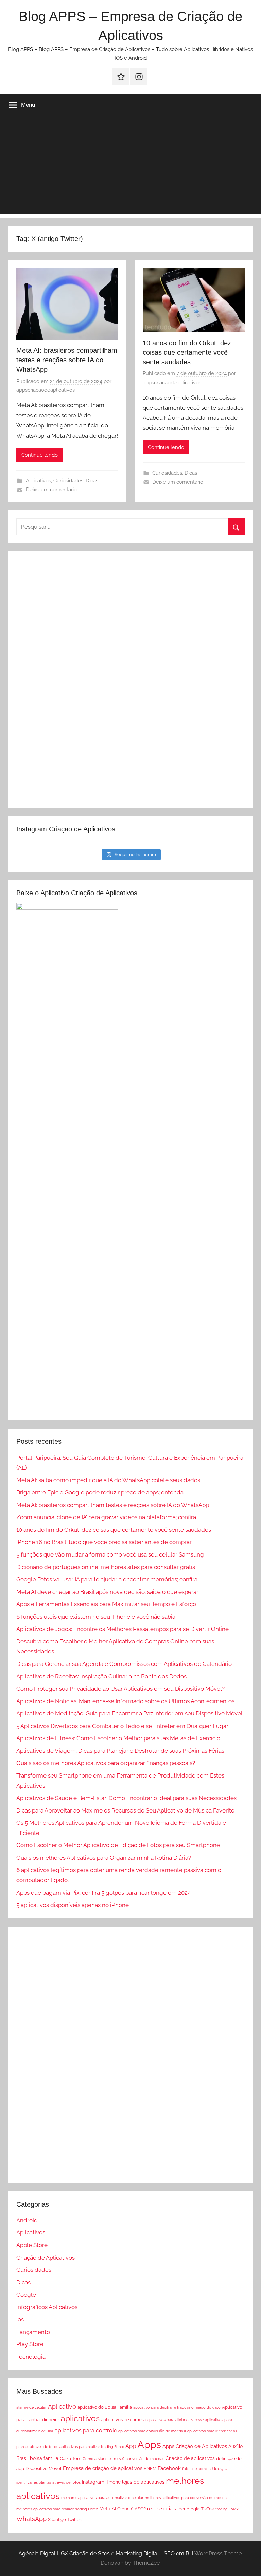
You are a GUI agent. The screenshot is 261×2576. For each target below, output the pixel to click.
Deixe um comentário (51, 490)
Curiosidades (68, 481)
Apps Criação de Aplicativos (195, 2446)
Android (27, 2220)
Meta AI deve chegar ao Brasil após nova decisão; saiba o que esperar (107, 1592)
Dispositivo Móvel (43, 2469)
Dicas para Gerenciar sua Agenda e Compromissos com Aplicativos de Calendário (124, 1664)
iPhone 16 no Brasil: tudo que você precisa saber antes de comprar (104, 1542)
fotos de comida (196, 2469)
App (131, 2446)
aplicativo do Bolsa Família (105, 2407)
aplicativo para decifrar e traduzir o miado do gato (177, 2407)
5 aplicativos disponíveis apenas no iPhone (73, 1905)
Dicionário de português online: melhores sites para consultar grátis (106, 1567)
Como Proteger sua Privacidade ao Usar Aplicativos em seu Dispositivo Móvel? (120, 1689)
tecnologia (188, 2509)
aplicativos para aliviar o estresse (175, 2420)
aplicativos (80, 2418)
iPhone (113, 2482)
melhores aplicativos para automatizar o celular (102, 2498)
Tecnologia (31, 2357)
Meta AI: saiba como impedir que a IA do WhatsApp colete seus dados (108, 1480)
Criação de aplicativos (190, 2458)
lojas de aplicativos (143, 2482)
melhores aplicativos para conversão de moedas (187, 2498)
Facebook (169, 2468)
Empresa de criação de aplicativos (103, 2468)
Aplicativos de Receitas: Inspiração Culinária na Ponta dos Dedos (101, 1676)
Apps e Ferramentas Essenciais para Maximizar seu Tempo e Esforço (106, 1604)
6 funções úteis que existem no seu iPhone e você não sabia (96, 1617)
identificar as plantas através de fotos (48, 2482)
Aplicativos (38, 481)
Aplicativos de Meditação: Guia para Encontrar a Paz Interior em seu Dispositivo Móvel (129, 1713)
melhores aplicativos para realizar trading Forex (57, 2509)
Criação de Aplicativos (46, 2258)
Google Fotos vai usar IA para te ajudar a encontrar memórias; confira (107, 1579)
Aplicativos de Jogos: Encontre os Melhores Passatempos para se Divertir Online (123, 1629)
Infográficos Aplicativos (47, 2307)
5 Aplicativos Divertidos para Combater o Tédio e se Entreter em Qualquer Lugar (122, 1726)
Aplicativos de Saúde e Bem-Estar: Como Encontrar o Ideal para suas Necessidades (126, 1798)
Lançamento (33, 2332)
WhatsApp (31, 2519)
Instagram (93, 2482)
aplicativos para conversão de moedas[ (152, 2431)
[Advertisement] (130, 167)
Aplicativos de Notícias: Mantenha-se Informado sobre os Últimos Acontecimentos (125, 1701)
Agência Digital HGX (43, 2553)
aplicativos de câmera (123, 2420)
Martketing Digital (137, 2553)
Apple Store (32, 2245)
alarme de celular (31, 2407)
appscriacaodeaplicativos (46, 390)
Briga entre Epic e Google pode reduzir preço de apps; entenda (100, 1492)
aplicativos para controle (86, 2431)
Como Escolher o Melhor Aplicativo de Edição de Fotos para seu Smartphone (118, 1845)
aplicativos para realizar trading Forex (92, 2447)
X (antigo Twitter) (65, 2519)
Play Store (30, 2344)
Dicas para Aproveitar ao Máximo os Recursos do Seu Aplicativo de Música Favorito (125, 1810)
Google (26, 2295)
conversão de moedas (145, 2459)
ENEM (150, 2469)
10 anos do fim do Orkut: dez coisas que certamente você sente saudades (187, 352)
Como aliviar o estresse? (103, 2459)
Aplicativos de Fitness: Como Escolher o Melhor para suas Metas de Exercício (118, 1738)
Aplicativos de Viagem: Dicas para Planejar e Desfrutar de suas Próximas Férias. (121, 1751)
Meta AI (108, 2509)
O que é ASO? (132, 2509)
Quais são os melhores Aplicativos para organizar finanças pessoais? (106, 1763)
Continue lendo (40, 455)
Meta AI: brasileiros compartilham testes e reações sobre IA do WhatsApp (67, 360)
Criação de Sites (90, 2553)
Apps (149, 2444)
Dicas (92, 481)
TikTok (207, 2509)
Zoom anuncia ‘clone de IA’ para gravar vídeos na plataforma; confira (106, 1517)
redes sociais (162, 2509)
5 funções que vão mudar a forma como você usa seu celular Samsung (110, 1554)
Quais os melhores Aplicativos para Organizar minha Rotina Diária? (104, 1858)
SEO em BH (179, 2553)
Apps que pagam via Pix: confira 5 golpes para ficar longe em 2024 (103, 1893)
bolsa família (44, 2458)
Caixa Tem (71, 2458)
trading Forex (227, 2509)
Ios (20, 2319)
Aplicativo (62, 2406)
